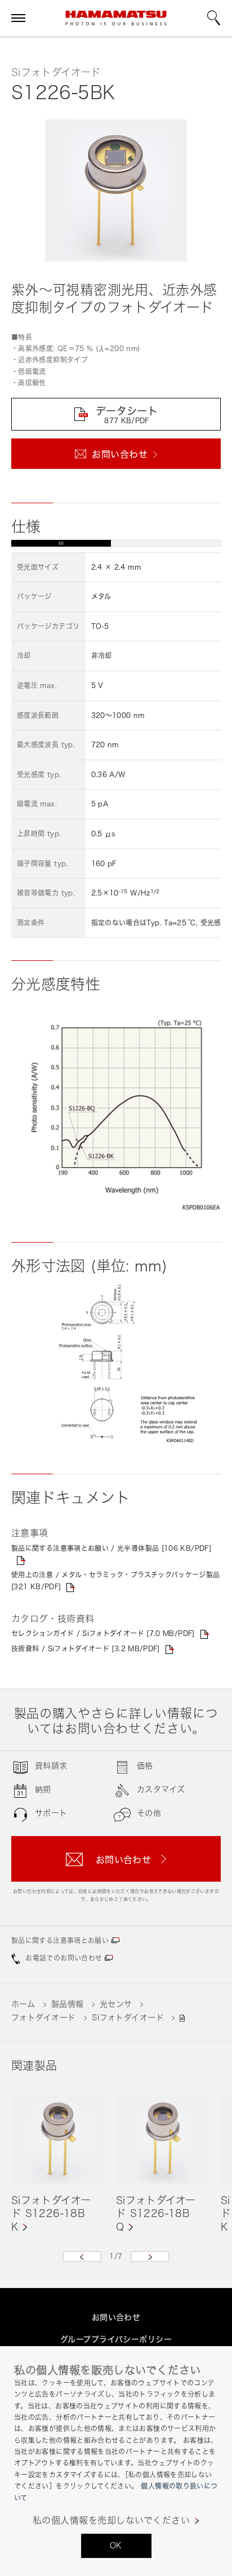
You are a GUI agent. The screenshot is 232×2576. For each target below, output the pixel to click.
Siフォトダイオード (128, 2017)
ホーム (23, 2004)
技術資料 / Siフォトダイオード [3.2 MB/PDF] (86, 1649)
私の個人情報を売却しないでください (111, 2520)
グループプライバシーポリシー (116, 2339)
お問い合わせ (116, 2317)
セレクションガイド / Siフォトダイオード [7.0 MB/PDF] (103, 1633)
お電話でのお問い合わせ (64, 1958)
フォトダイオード (43, 2017)
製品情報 (68, 2004)
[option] (58, 2163)
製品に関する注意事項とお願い (60, 1941)
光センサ (116, 2004)
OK (116, 2545)
